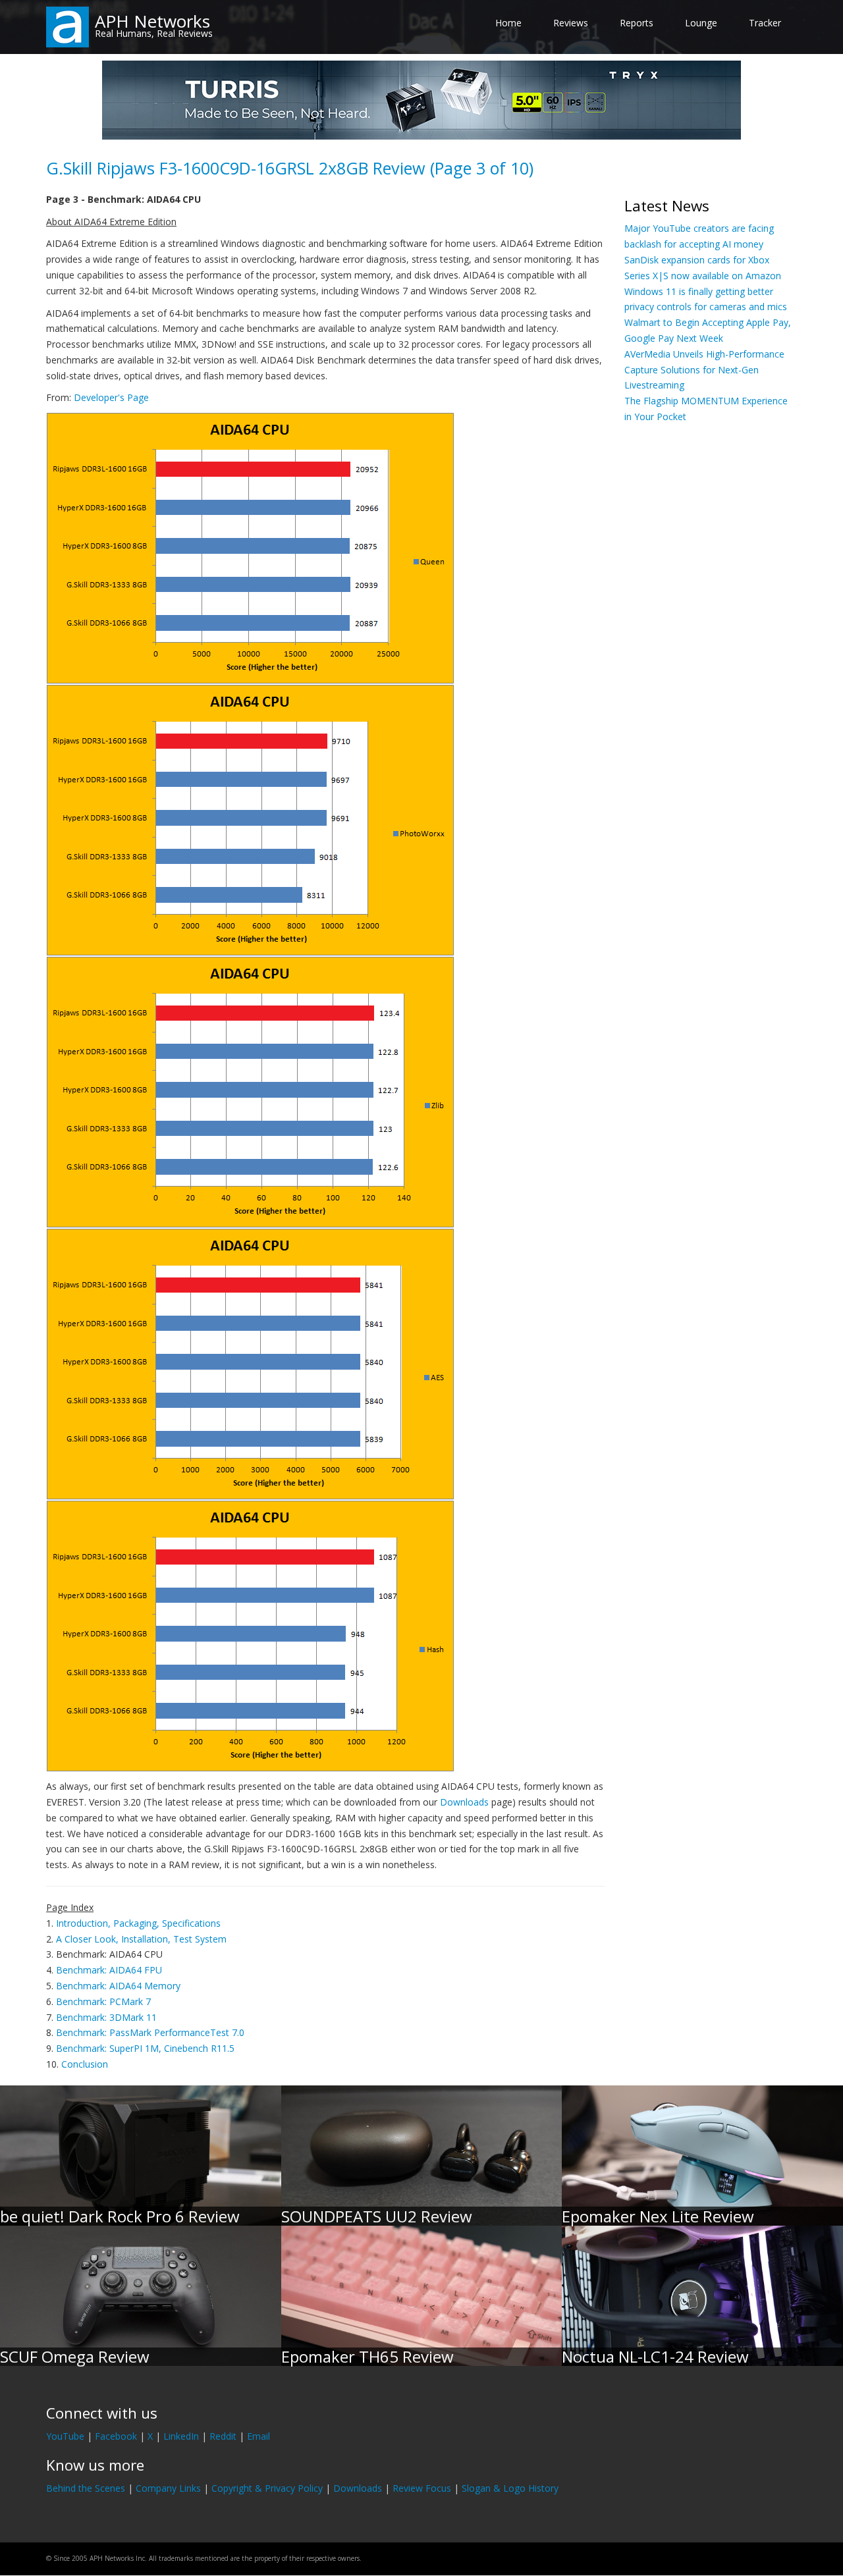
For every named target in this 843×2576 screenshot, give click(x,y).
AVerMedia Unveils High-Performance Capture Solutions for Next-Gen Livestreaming (704, 370)
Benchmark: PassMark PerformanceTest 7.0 (150, 2032)
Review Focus (422, 2488)
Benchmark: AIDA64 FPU (109, 1970)
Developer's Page (111, 397)
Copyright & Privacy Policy (267, 2488)
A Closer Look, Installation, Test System (141, 1939)
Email (258, 2436)
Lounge (701, 23)
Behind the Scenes (86, 2488)
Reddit (223, 2436)
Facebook (116, 2436)
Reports (637, 23)
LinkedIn (181, 2436)
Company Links (168, 2488)
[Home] (68, 26)
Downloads (464, 1802)
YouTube (65, 2436)
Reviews (571, 23)
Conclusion (85, 2064)
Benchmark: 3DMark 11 (106, 2017)
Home (508, 23)
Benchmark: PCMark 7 (103, 2001)
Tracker (765, 23)
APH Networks (152, 21)
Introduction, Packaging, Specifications (138, 1923)
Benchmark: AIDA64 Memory (118, 1986)
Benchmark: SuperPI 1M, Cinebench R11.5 (145, 2048)
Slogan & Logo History (510, 2488)
